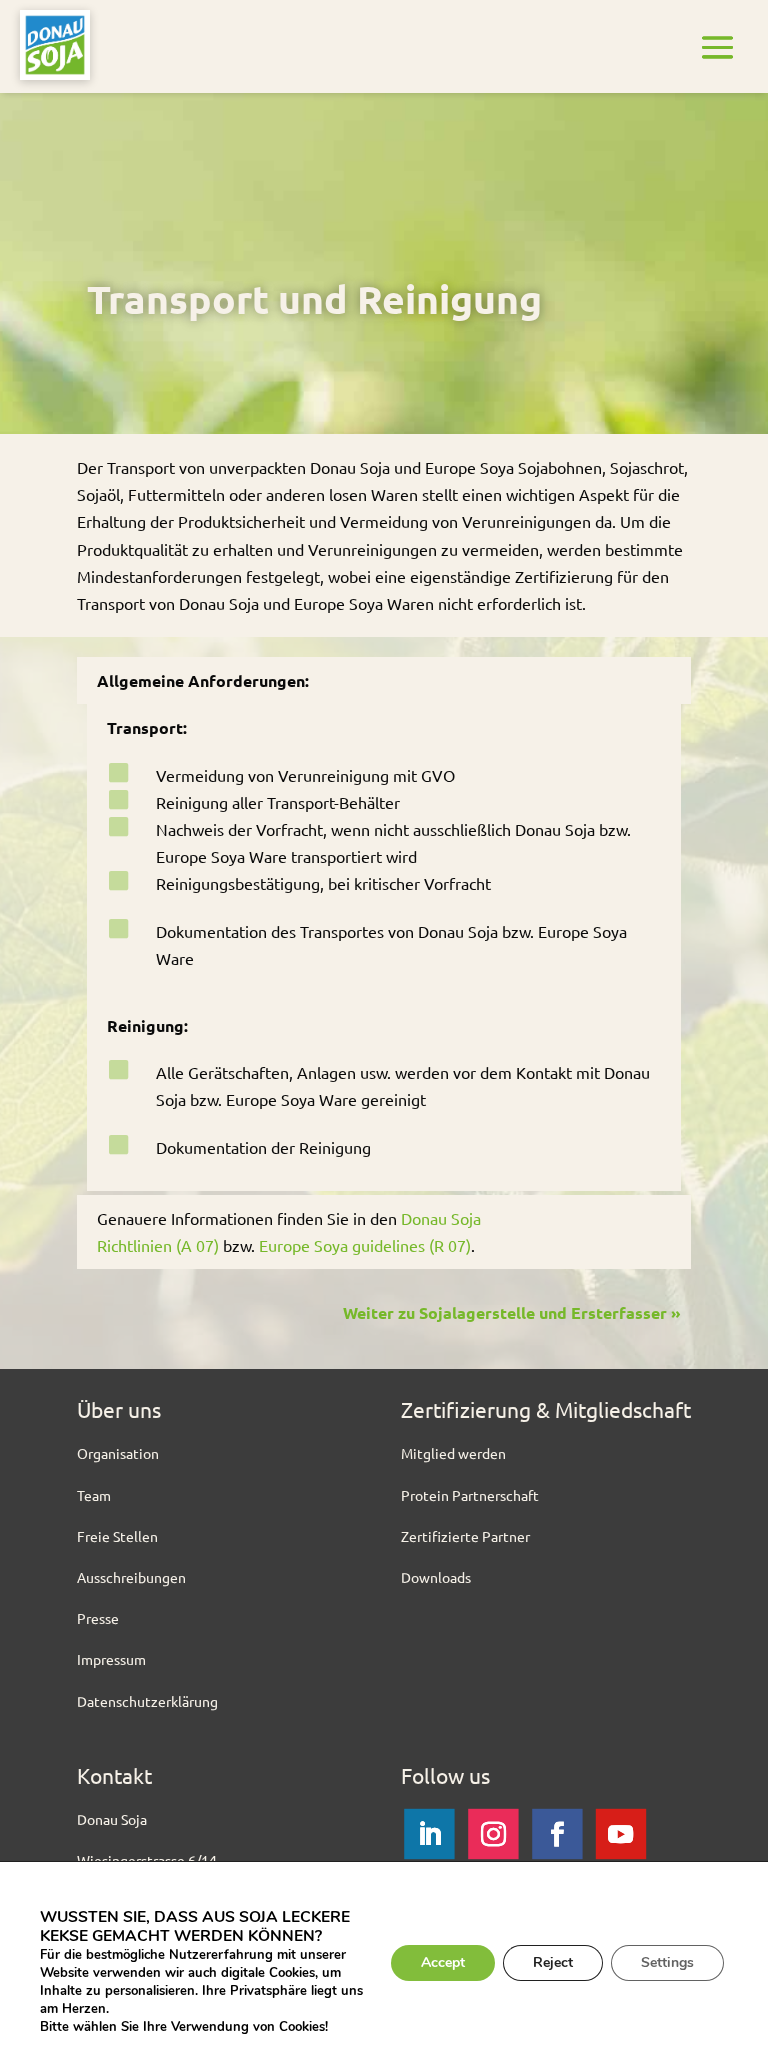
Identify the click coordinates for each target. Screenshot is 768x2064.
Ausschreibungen (131, 1577)
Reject (553, 1962)
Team (94, 1495)
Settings (667, 1962)
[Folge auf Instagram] (493, 1834)
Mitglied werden (453, 1453)
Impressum (111, 1659)
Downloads (436, 1577)
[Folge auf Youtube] (621, 1834)
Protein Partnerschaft (470, 1495)
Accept (443, 1962)
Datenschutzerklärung (147, 1701)
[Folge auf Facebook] (557, 1834)
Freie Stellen (117, 1536)
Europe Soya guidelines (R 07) (365, 1245)
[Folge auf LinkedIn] (429, 1834)
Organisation (118, 1453)
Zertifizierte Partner (465, 1536)
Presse (98, 1618)
